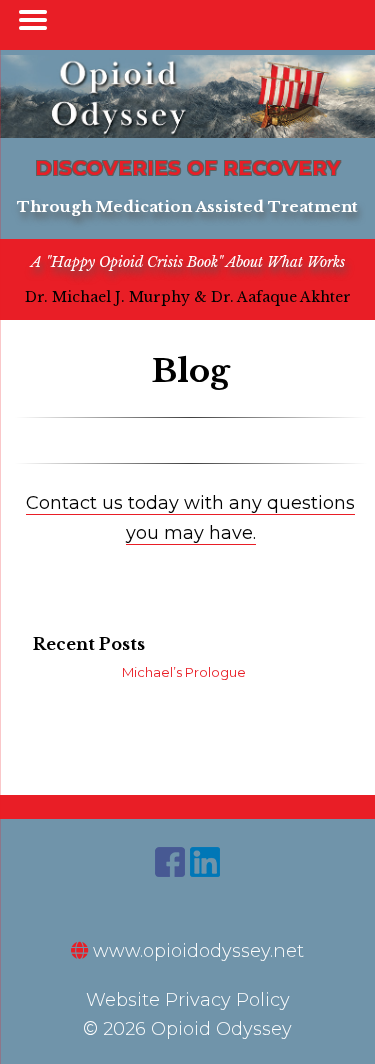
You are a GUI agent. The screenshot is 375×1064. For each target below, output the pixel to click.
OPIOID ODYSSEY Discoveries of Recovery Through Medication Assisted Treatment (187, 96)
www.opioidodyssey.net (196, 951)
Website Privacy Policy (188, 1000)
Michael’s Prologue (184, 672)
